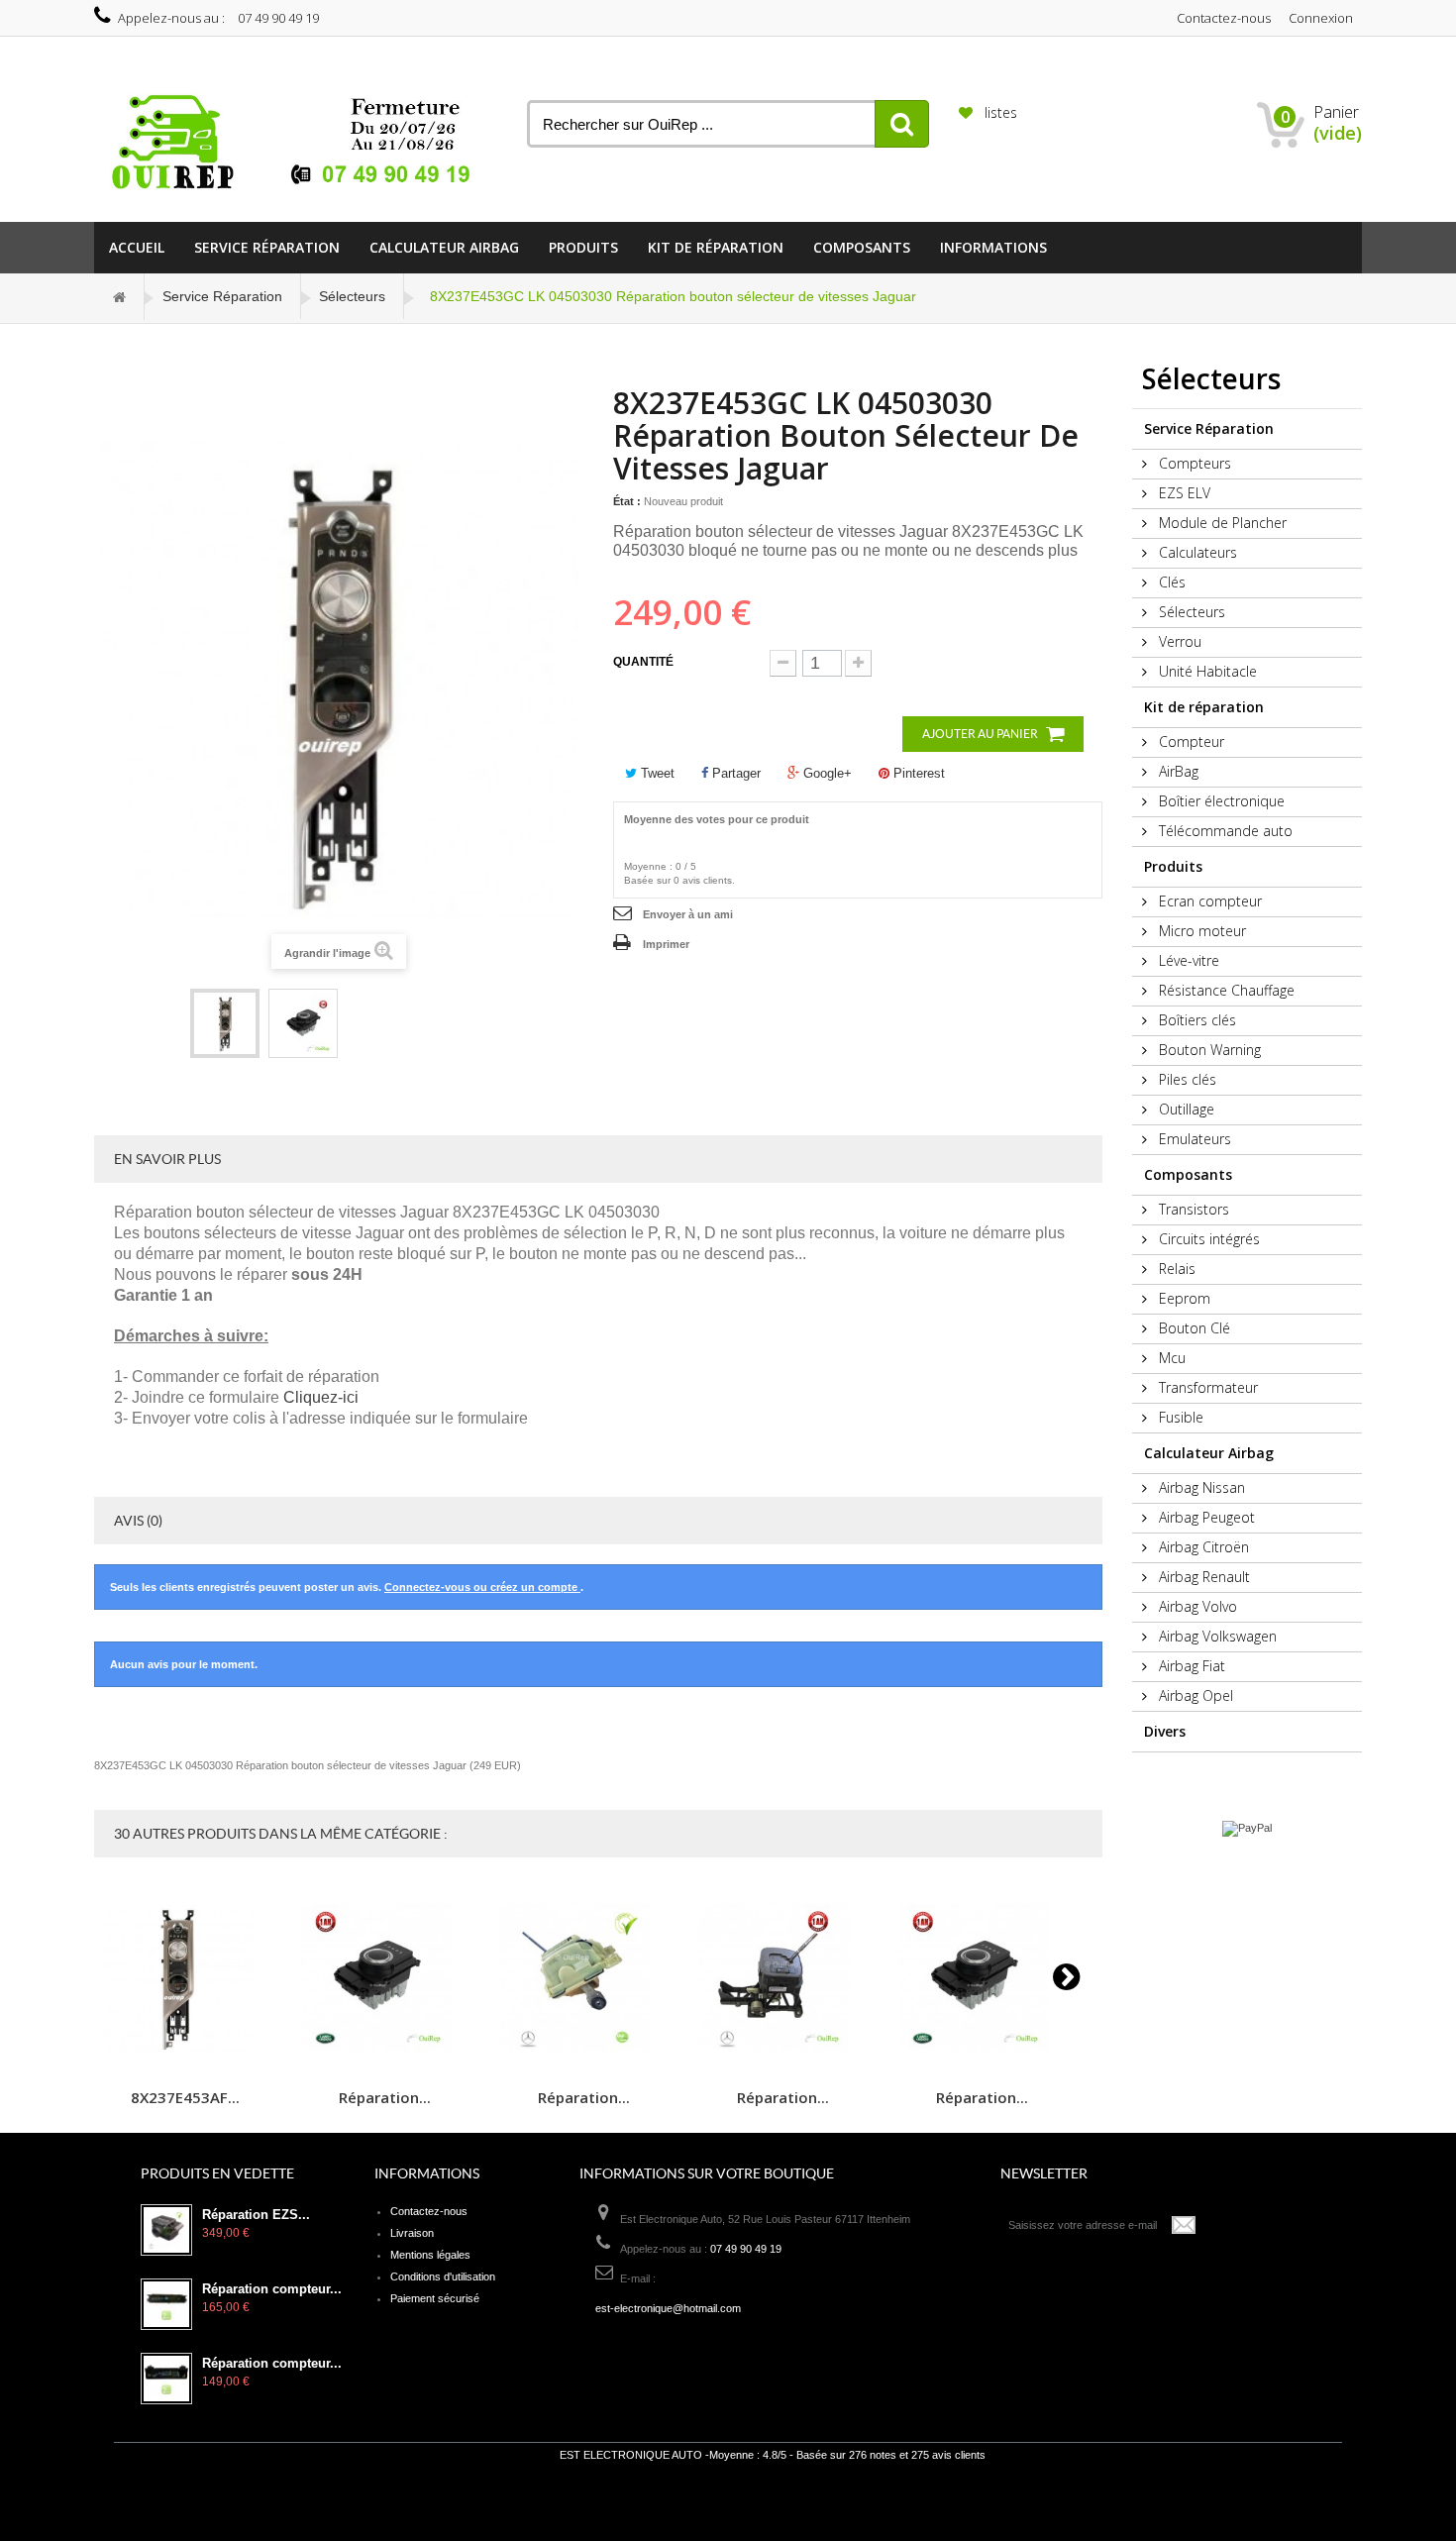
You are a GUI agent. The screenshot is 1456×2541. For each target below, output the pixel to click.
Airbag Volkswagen (1216, 1636)
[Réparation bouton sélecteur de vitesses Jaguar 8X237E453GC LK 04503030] (225, 1023)
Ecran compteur (1208, 901)
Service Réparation (267, 247)
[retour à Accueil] (120, 297)
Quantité (643, 662)
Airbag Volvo (1196, 1606)
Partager (734, 773)
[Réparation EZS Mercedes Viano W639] (166, 2230)
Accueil (137, 247)
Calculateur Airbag (444, 247)
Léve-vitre (1187, 960)
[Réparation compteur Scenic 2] (166, 2304)
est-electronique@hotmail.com (668, 2308)
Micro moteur (1200, 931)
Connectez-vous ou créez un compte (482, 1587)
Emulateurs (1193, 1139)
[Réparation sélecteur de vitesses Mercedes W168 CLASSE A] (782, 1977)
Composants (862, 247)
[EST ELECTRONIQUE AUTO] (296, 143)
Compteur (1190, 741)
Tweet (656, 773)
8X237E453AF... (185, 2096)
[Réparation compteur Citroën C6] (166, 2379)
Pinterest (917, 773)
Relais (1175, 1269)
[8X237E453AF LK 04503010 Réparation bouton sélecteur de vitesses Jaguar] (185, 1977)
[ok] (1185, 2225)
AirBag (1177, 771)
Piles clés (1186, 1079)
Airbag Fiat (1190, 1666)
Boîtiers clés (1196, 1020)
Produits (583, 247)
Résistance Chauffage (1225, 990)
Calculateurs (1196, 552)
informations (993, 247)
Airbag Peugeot (1205, 1517)
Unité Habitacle (1206, 671)
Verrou (1178, 641)
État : (627, 501)
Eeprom (1183, 1298)
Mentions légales (430, 2255)
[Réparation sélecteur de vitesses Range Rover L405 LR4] (982, 1977)
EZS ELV (1183, 493)
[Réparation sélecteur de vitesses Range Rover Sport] (384, 1977)
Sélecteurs (352, 296)
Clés (1170, 582)
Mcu (1170, 1358)
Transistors (1192, 1209)
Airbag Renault (1202, 1577)
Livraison (412, 2233)
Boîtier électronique (1220, 801)
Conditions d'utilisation (443, 2276)
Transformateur (1206, 1387)
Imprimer (666, 944)
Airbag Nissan (1200, 1487)
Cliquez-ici (321, 1397)
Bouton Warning (1208, 1050)
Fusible (1179, 1417)
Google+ (826, 773)
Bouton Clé (1193, 1328)
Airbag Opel (1194, 1695)
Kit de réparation (716, 247)
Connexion (1321, 18)
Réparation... (385, 2096)
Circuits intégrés (1207, 1239)
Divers (1165, 1731)
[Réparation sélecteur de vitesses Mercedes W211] (583, 1977)
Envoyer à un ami (688, 914)
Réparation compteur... (272, 2289)
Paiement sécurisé (435, 2298)
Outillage (1185, 1109)
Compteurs (1193, 463)
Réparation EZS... (256, 2215)
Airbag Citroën (1202, 1547)
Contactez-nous (1224, 18)
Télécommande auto (1224, 831)
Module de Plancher (1221, 523)
